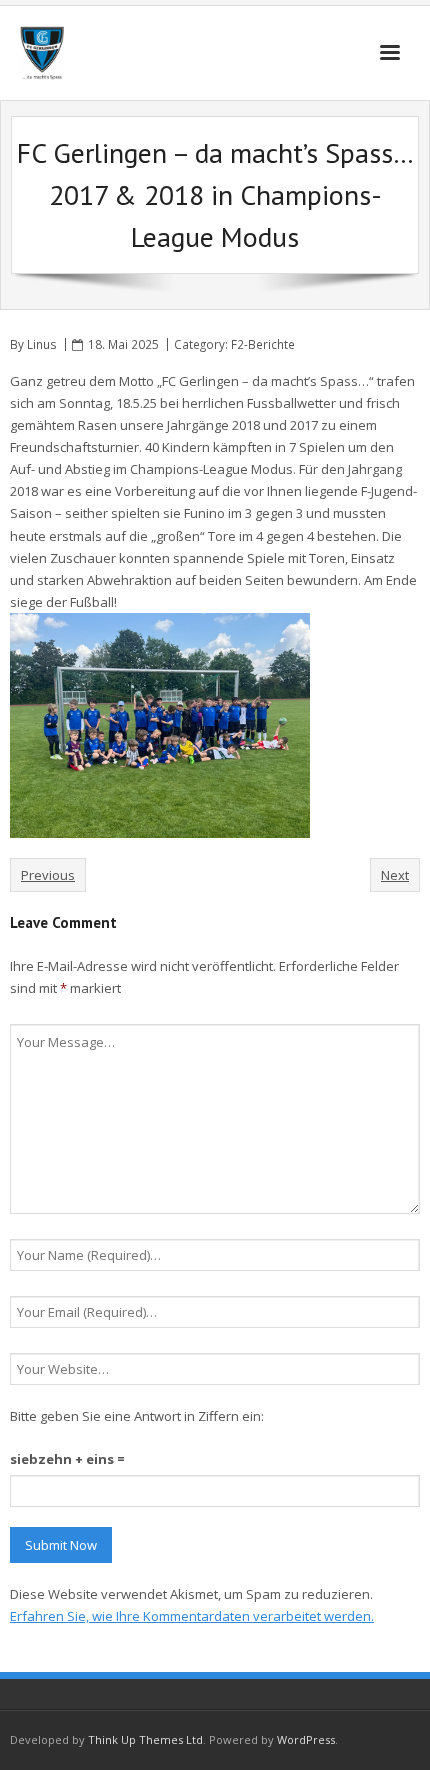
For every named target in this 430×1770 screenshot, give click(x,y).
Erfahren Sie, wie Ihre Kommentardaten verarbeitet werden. (192, 1616)
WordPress (306, 1739)
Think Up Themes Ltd (145, 1739)
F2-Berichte (263, 344)
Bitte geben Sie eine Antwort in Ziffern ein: (137, 1416)
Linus (42, 344)
